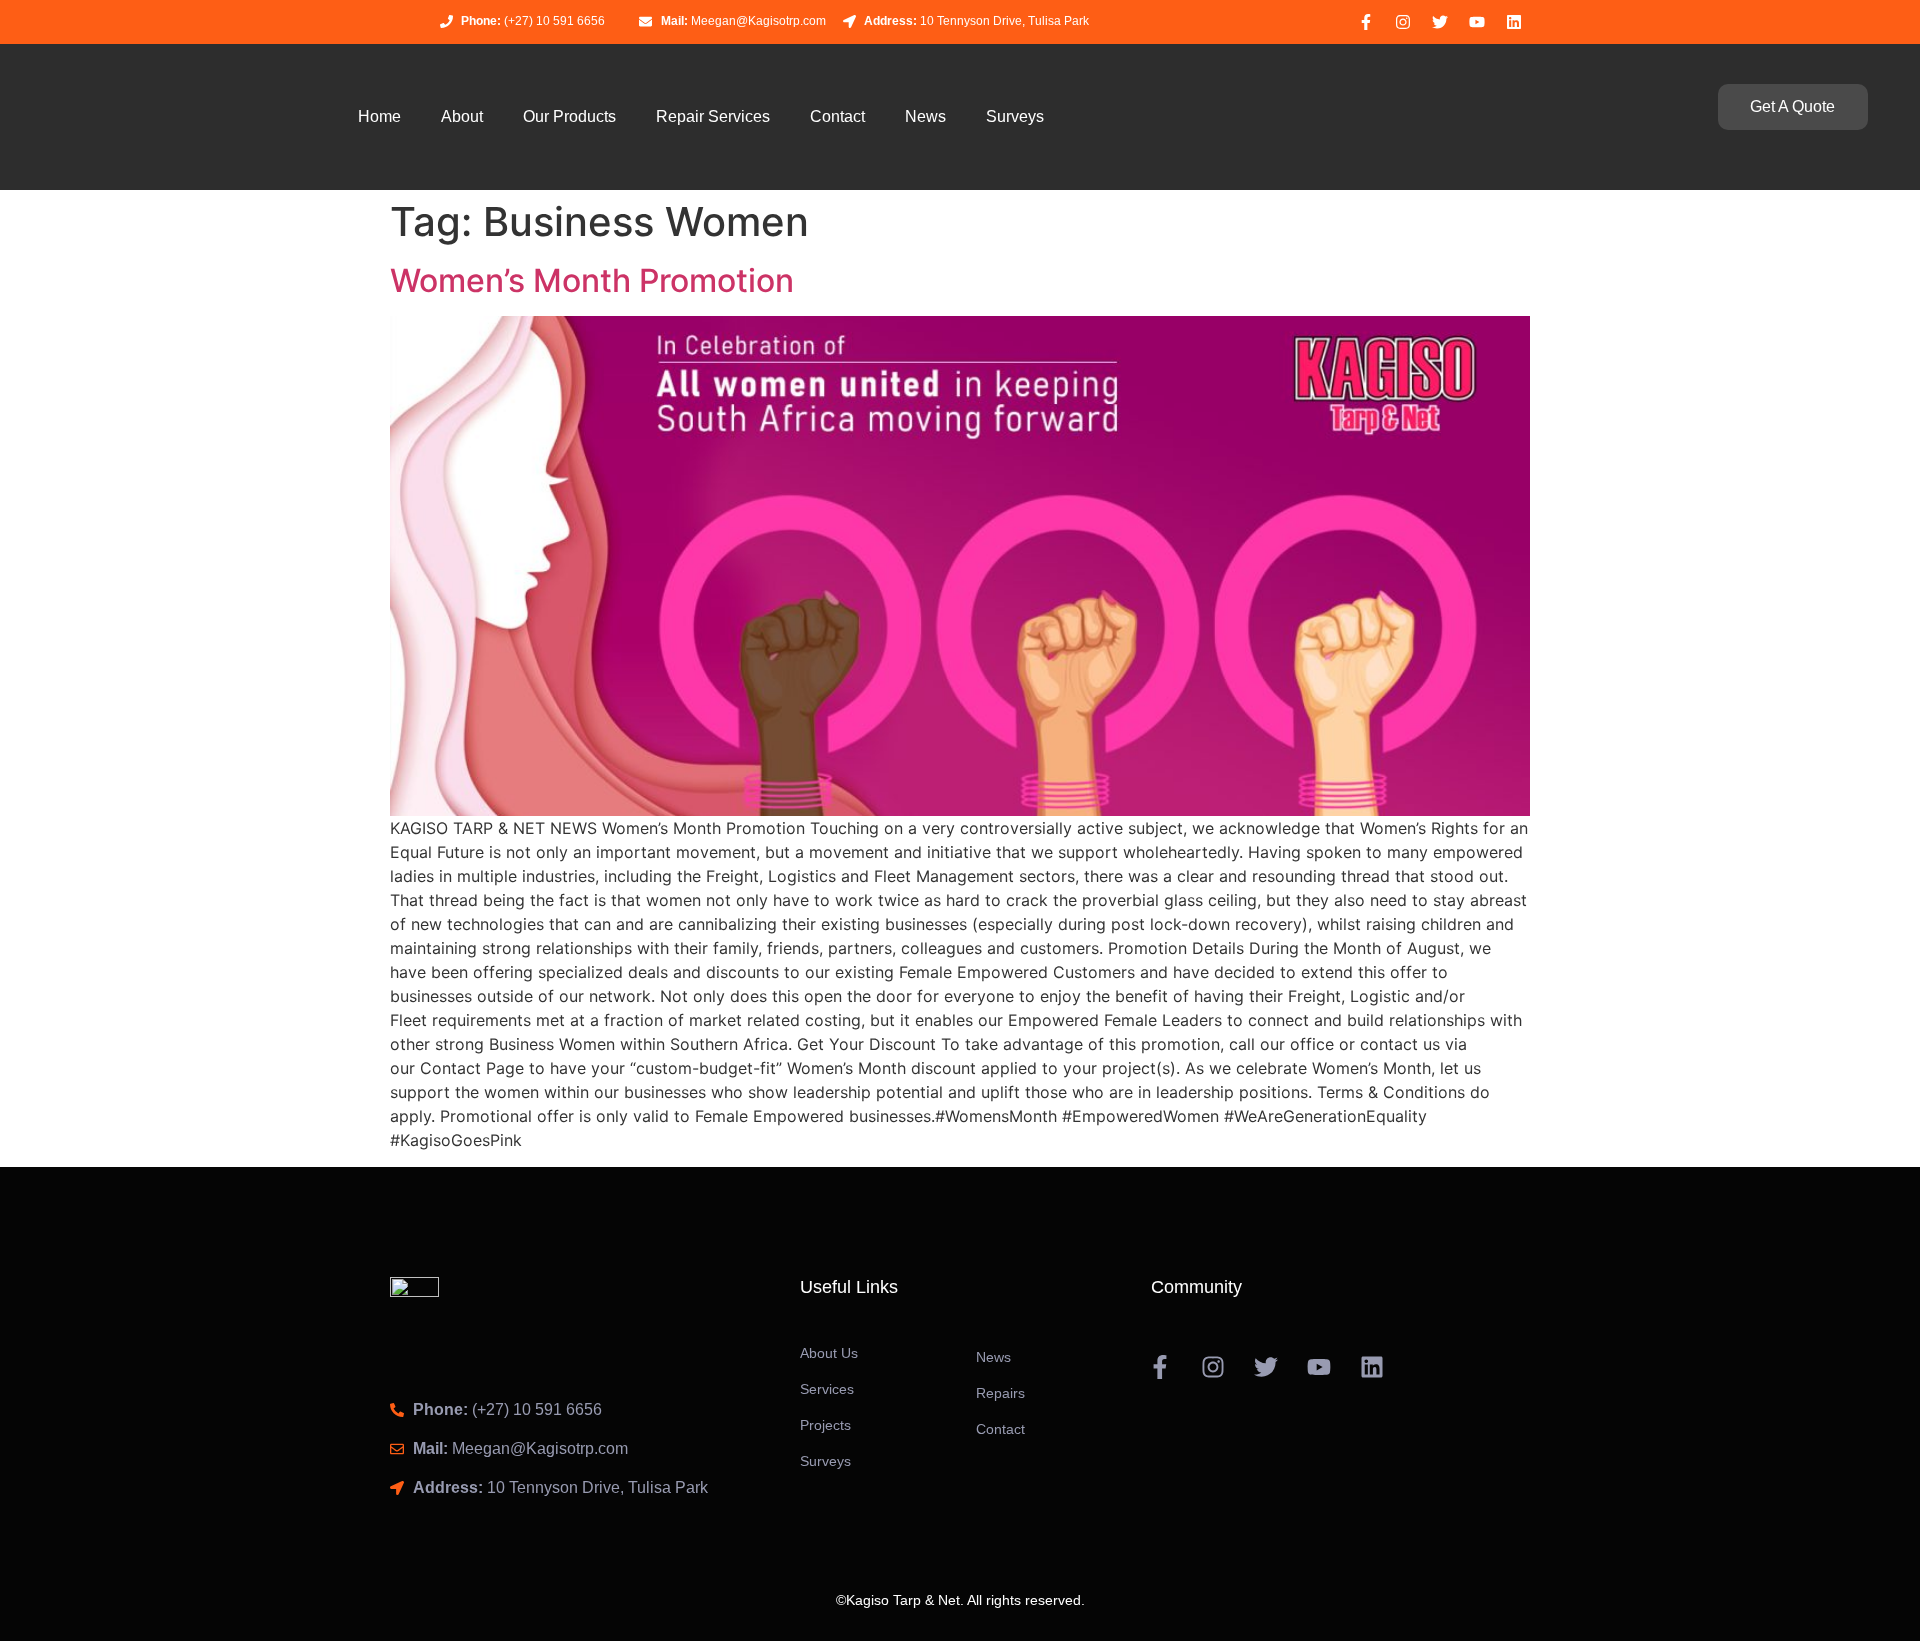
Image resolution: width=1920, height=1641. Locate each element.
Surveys (1015, 116)
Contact (837, 116)
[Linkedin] (1514, 22)
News (925, 116)
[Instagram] (1403, 22)
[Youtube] (1477, 22)
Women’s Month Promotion (592, 280)
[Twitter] (1440, 22)
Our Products (569, 116)
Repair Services (713, 116)
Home (379, 116)
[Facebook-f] (1366, 22)
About (462, 116)
